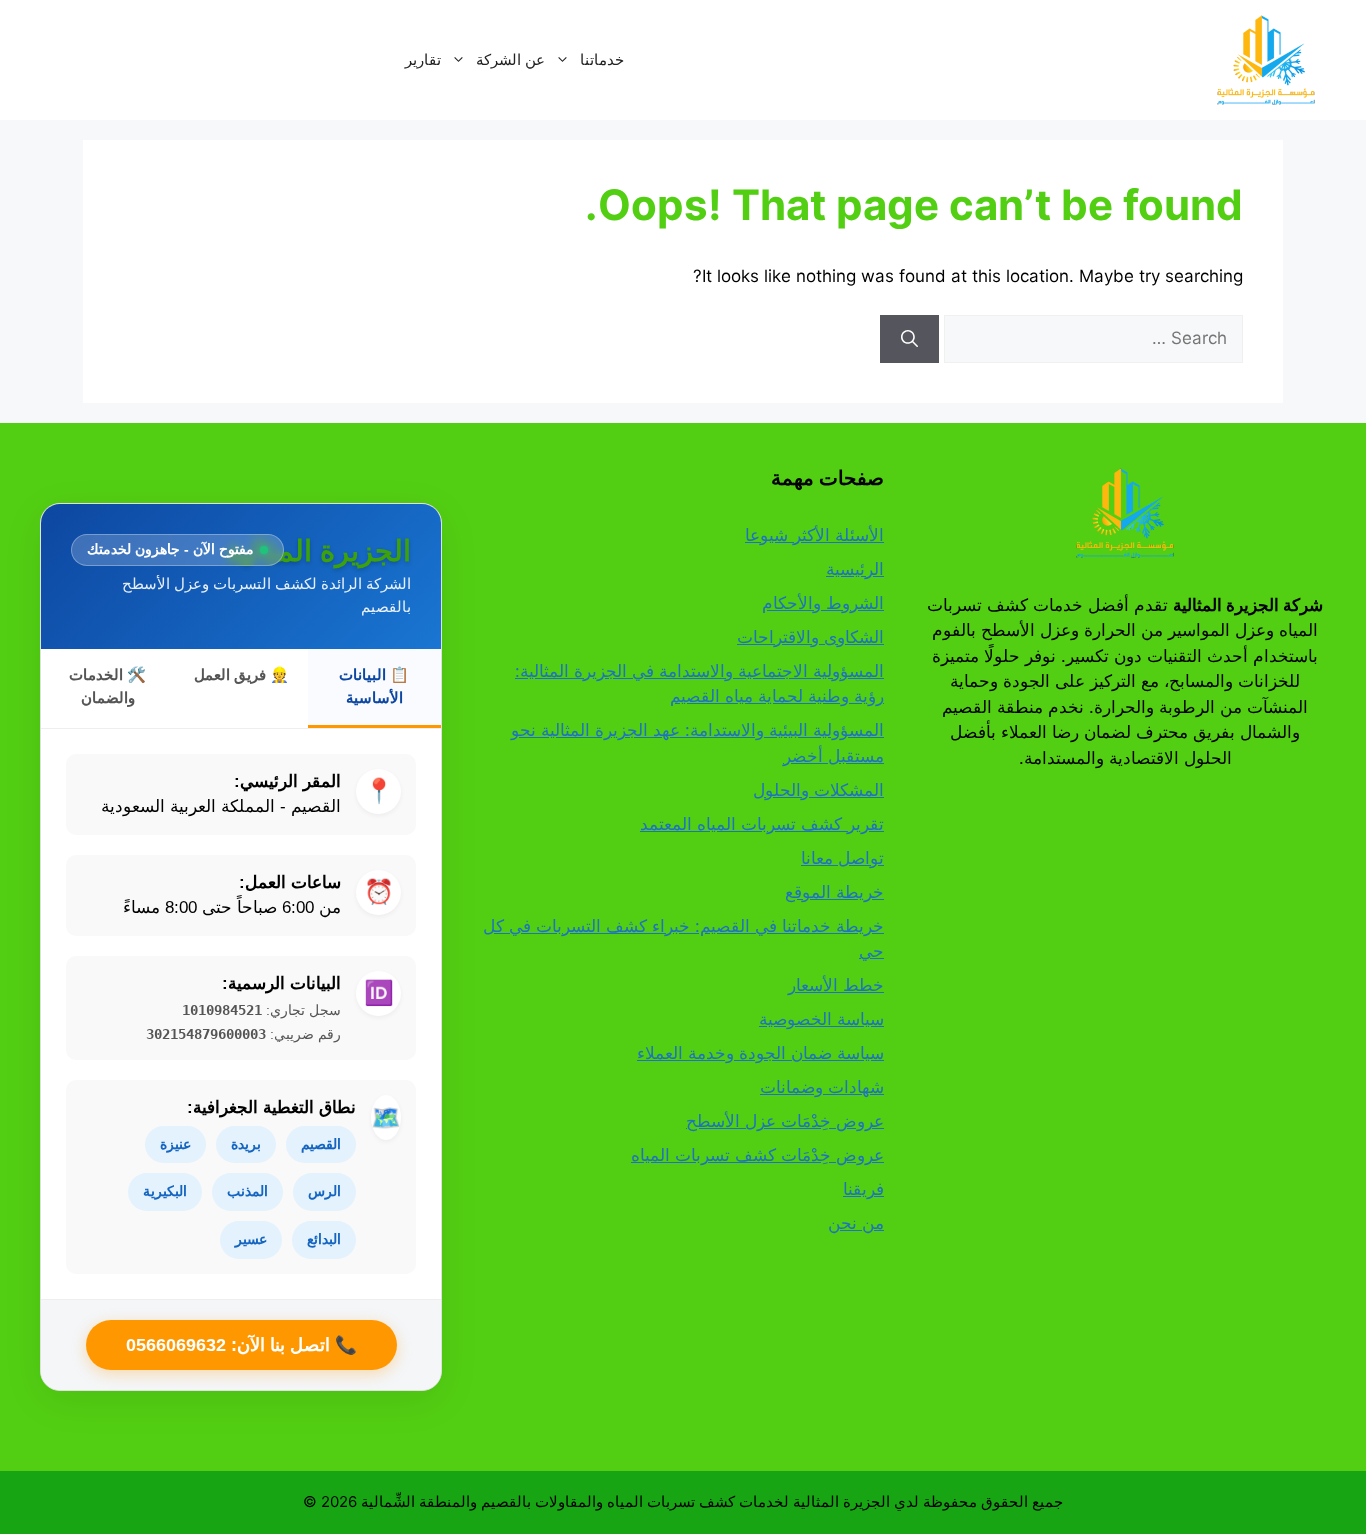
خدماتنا (602, 59)
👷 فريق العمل (241, 674)
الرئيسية (855, 569)
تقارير (423, 59)
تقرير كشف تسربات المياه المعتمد (762, 824)
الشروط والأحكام (823, 603)
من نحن (856, 1223)
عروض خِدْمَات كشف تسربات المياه (757, 1155)
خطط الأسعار (836, 985)
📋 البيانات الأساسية (374, 686)
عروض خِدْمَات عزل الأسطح (785, 1121)
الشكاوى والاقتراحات (810, 637)
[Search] (909, 339)
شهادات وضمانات (822, 1087)
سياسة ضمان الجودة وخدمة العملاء (760, 1053)
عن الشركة (510, 59)
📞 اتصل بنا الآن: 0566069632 (241, 1345)
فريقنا (863, 1189)
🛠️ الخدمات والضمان (107, 686)
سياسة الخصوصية (821, 1019)
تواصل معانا (842, 858)
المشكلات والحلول (818, 790)
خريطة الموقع (834, 892)
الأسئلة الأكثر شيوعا (814, 535)
